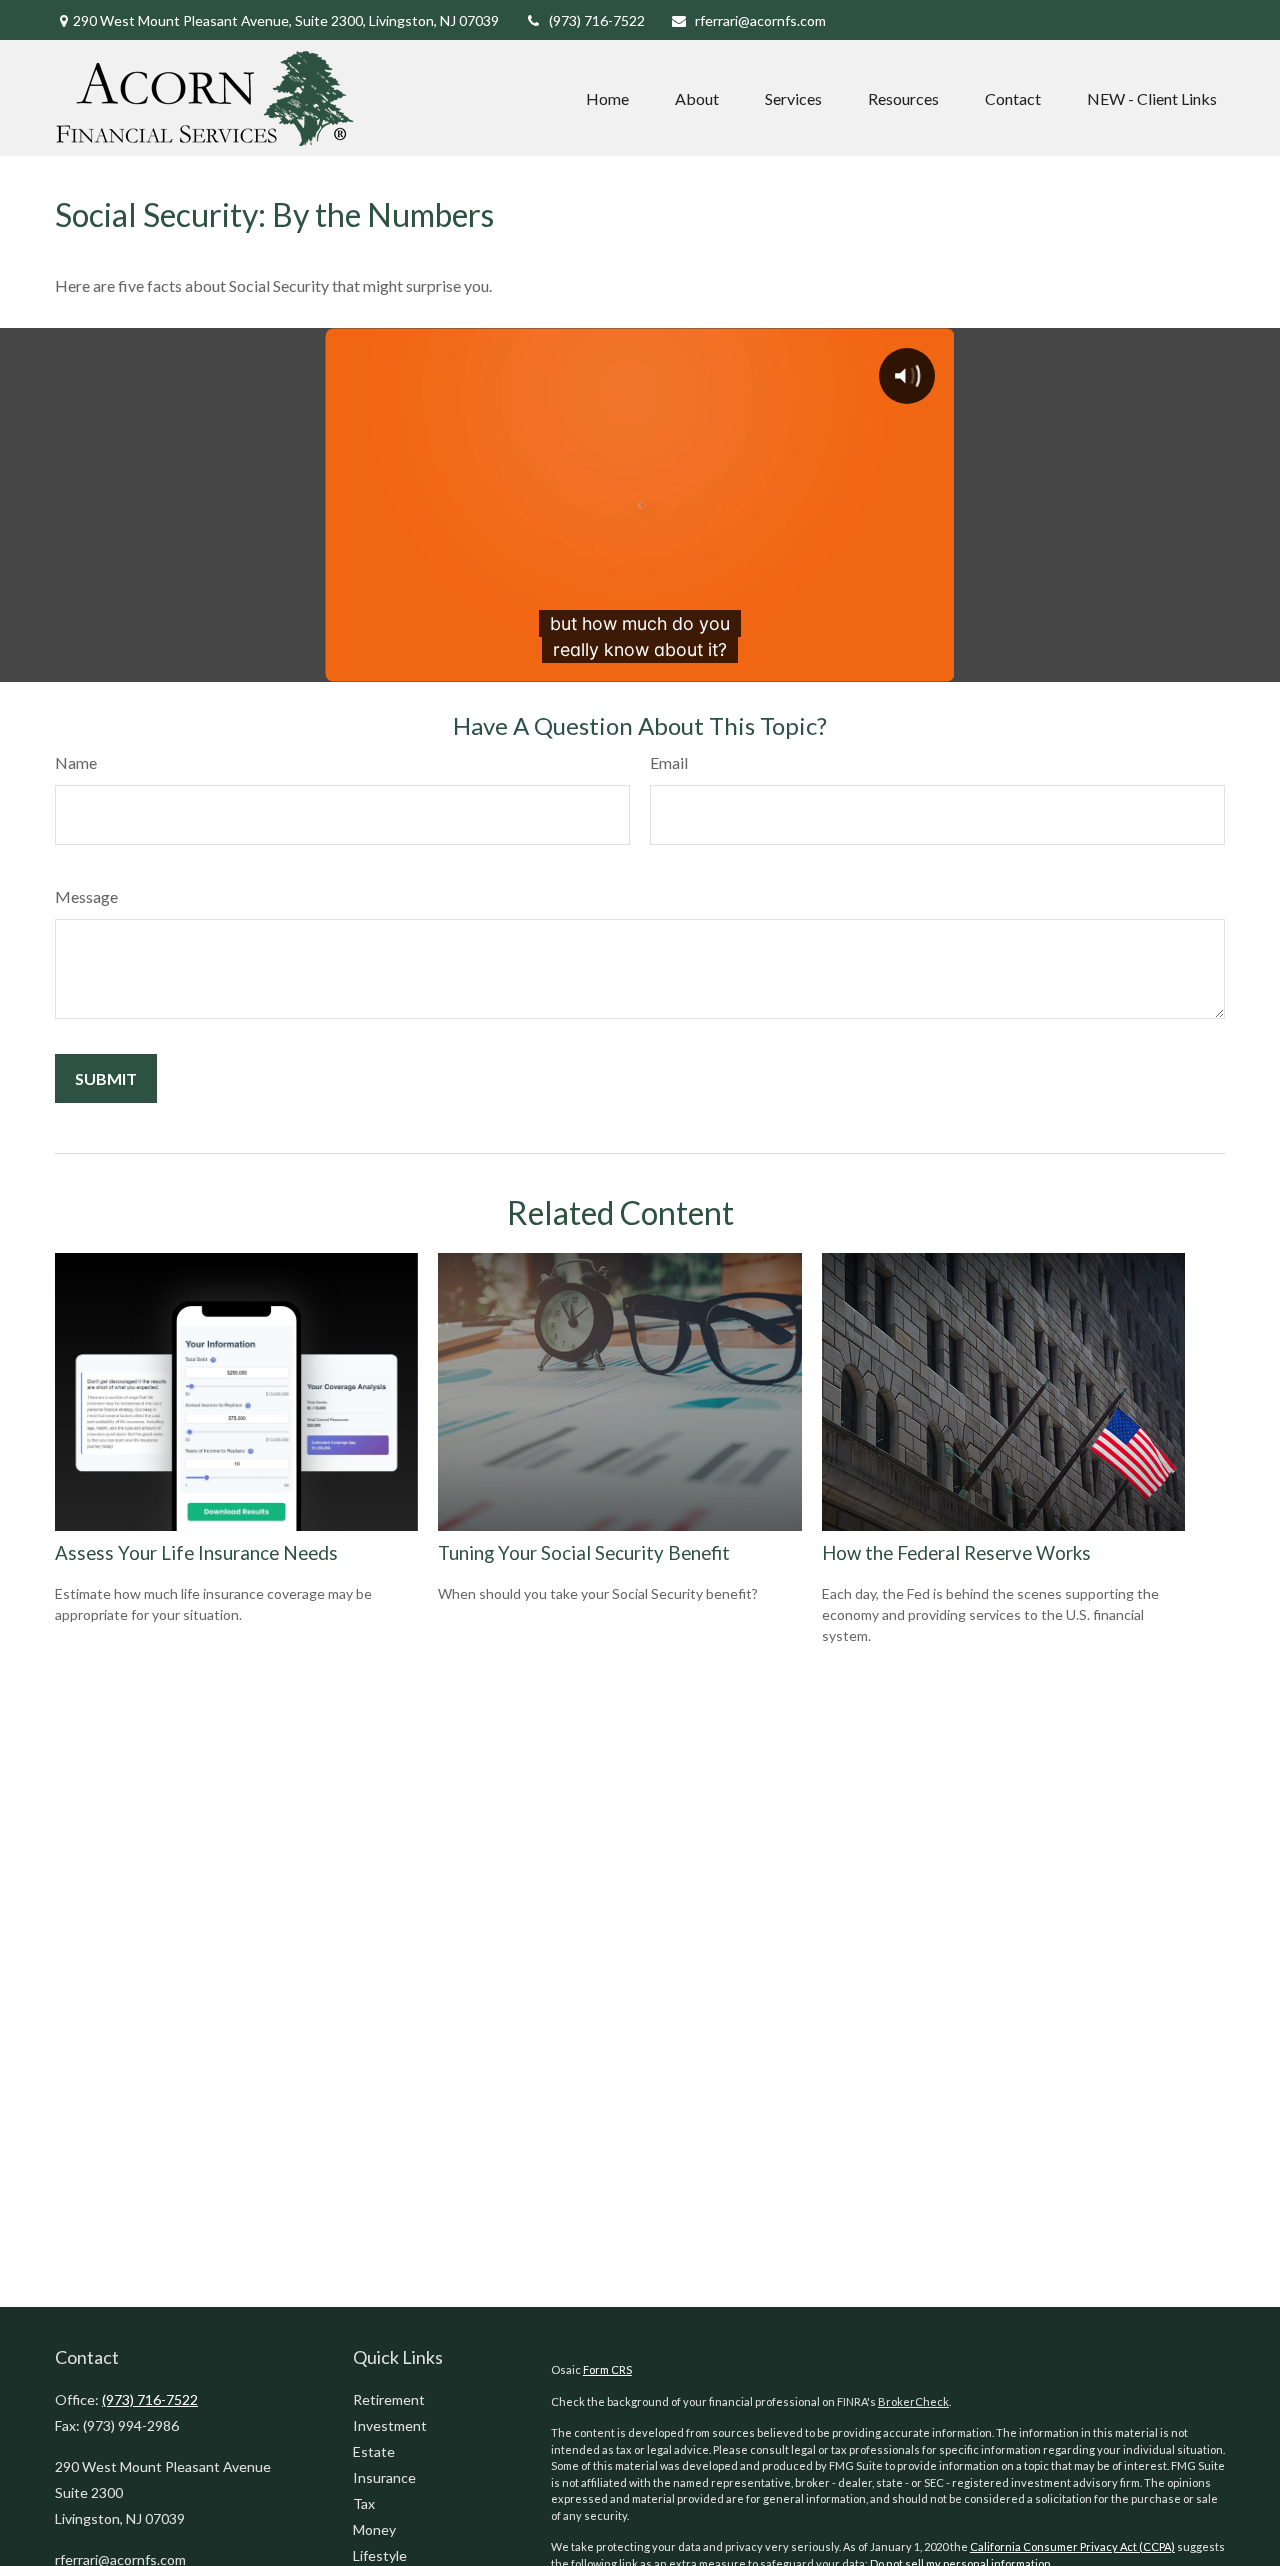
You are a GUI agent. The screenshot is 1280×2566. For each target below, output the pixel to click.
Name (76, 762)
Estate (374, 2451)
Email (669, 762)
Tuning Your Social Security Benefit (584, 1553)
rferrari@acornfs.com (760, 20)
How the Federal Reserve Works (956, 1553)
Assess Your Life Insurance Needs (196, 1553)
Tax (364, 2503)
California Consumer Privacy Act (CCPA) (1072, 2546)
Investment (390, 2425)
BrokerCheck (913, 2401)
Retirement (389, 2399)
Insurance (384, 2477)
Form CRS (607, 2369)
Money (374, 2529)
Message (86, 896)
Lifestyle (380, 2555)
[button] (607, 98)
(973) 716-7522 (597, 20)
